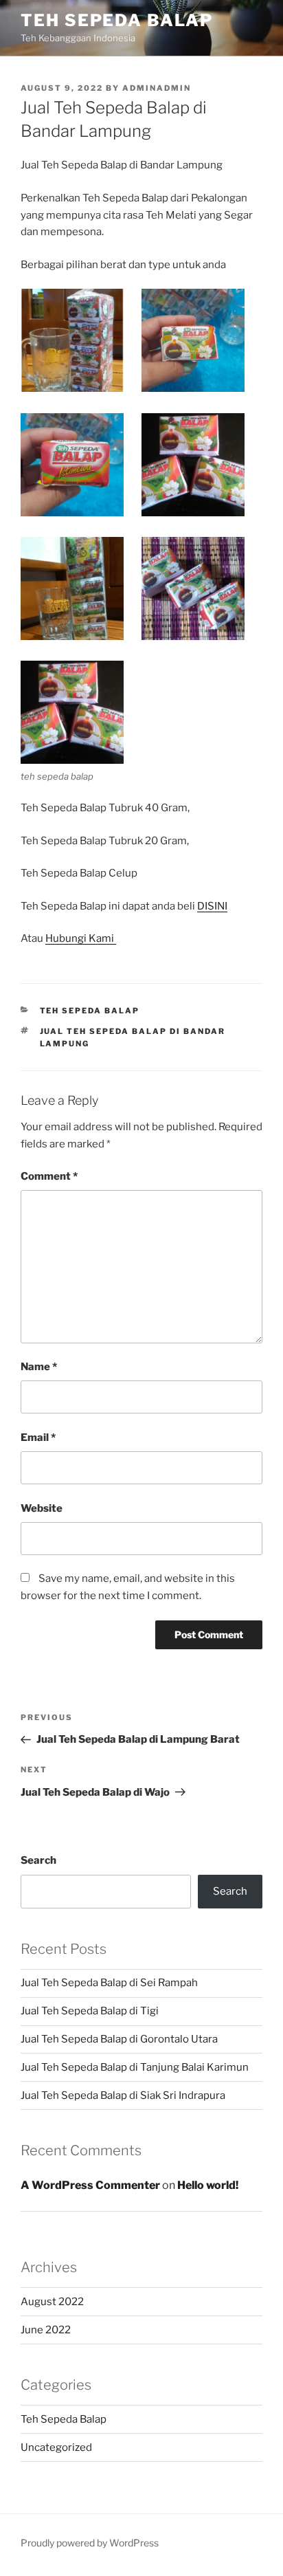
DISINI (212, 906)
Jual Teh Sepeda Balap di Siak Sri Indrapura (123, 2095)
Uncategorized (56, 2447)
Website (42, 1508)
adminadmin (157, 88)
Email (38, 1438)
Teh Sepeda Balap (117, 20)
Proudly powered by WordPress (90, 2543)
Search (38, 1860)
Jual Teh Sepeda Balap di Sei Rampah (109, 1983)
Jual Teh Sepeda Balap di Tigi (90, 2011)
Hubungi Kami (81, 938)
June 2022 (46, 2330)
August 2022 (52, 2302)
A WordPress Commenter (90, 2185)
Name (39, 1367)
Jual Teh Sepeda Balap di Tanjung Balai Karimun (135, 2067)
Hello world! (208, 2185)
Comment (49, 1176)
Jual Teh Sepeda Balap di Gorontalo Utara (119, 2039)
